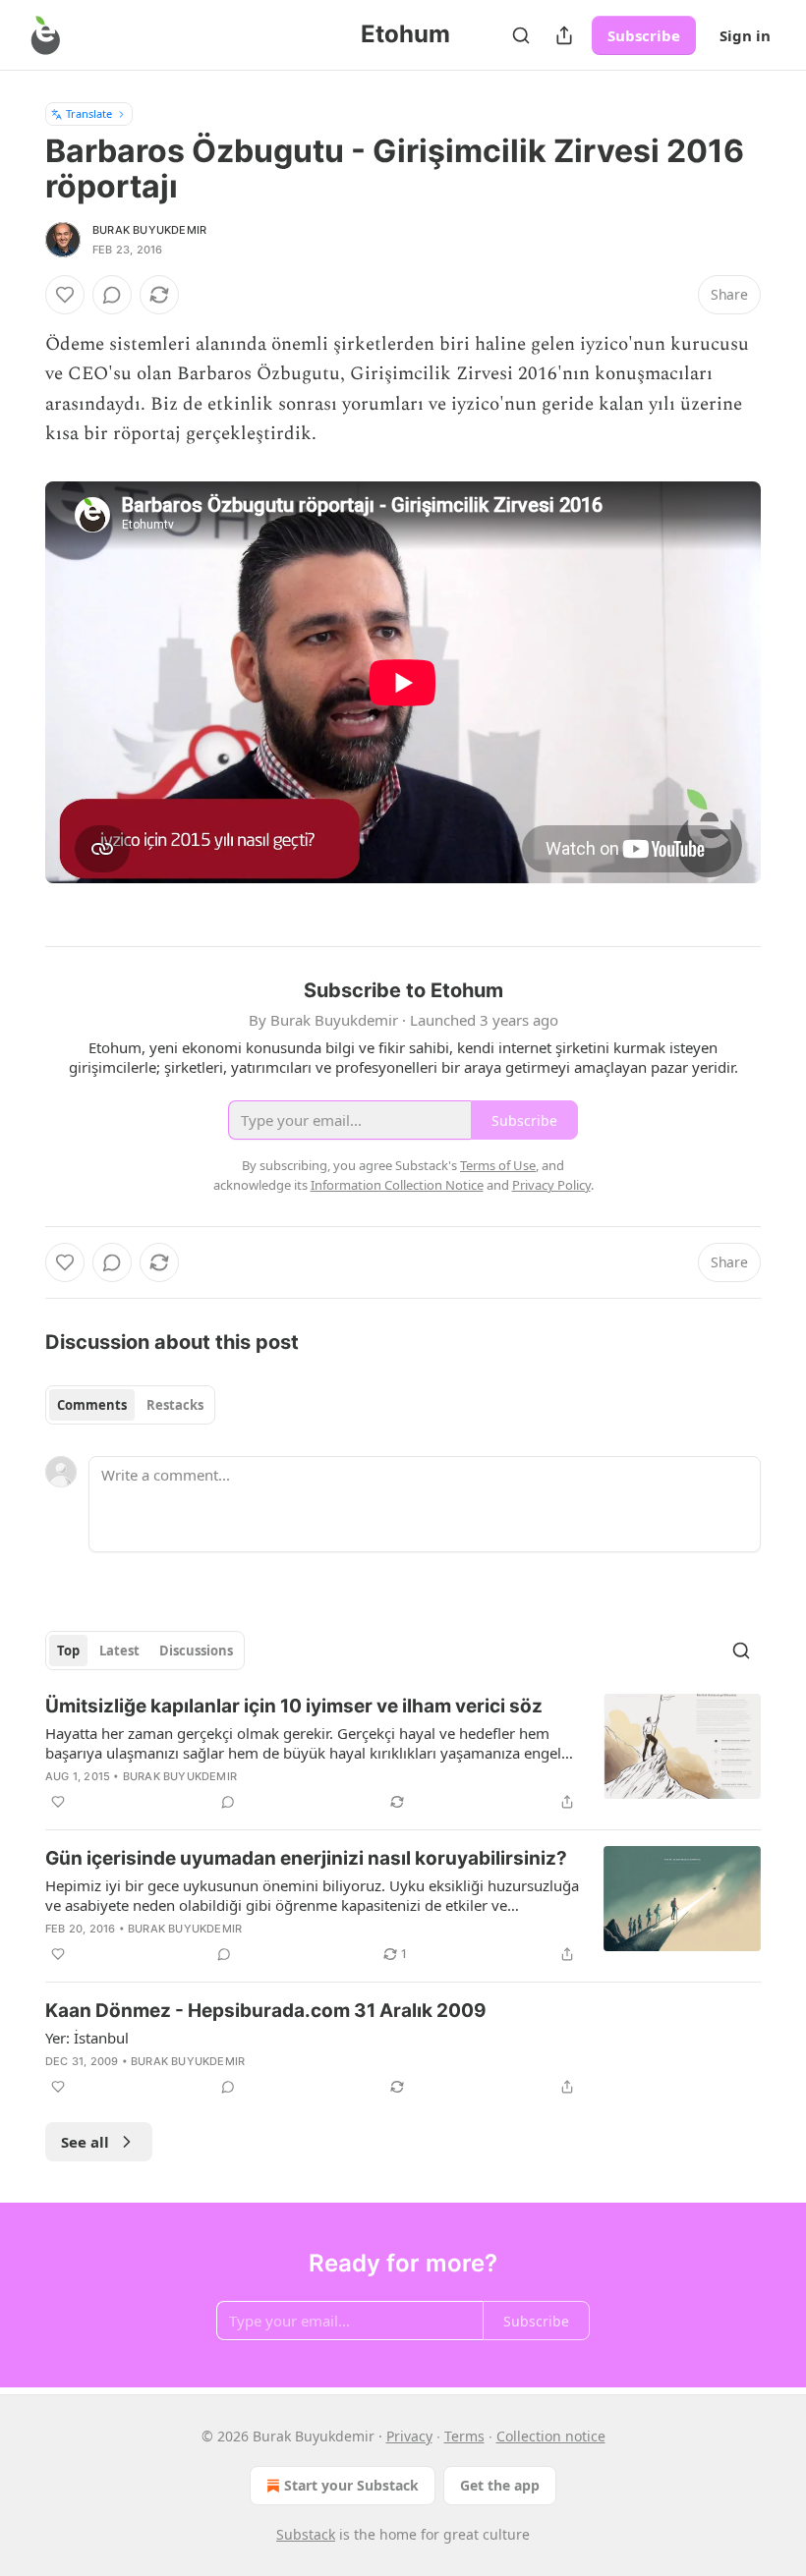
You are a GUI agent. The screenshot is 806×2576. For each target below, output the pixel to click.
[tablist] (130, 1405)
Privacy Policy (551, 1185)
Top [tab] (68, 1651)
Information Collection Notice (397, 1185)
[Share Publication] (564, 35)
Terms (464, 2436)
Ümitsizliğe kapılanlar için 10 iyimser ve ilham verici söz (294, 1706)
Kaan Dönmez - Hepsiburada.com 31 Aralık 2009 (266, 2011)
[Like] (65, 295)
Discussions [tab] (196, 1651)
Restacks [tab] (175, 1405)
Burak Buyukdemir (149, 230)
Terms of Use (498, 1165)
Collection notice (551, 2436)
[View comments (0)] (112, 295)
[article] (403, 1754)
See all (85, 2142)
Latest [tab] (119, 1651)
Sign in (745, 35)
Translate (89, 113)
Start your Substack (351, 2485)
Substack (306, 2534)
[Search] (521, 35)
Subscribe (644, 35)
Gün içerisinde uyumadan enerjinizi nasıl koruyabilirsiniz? (306, 1858)
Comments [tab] (92, 1405)
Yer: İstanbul (87, 2038)
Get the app (500, 2485)
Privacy (409, 2436)
